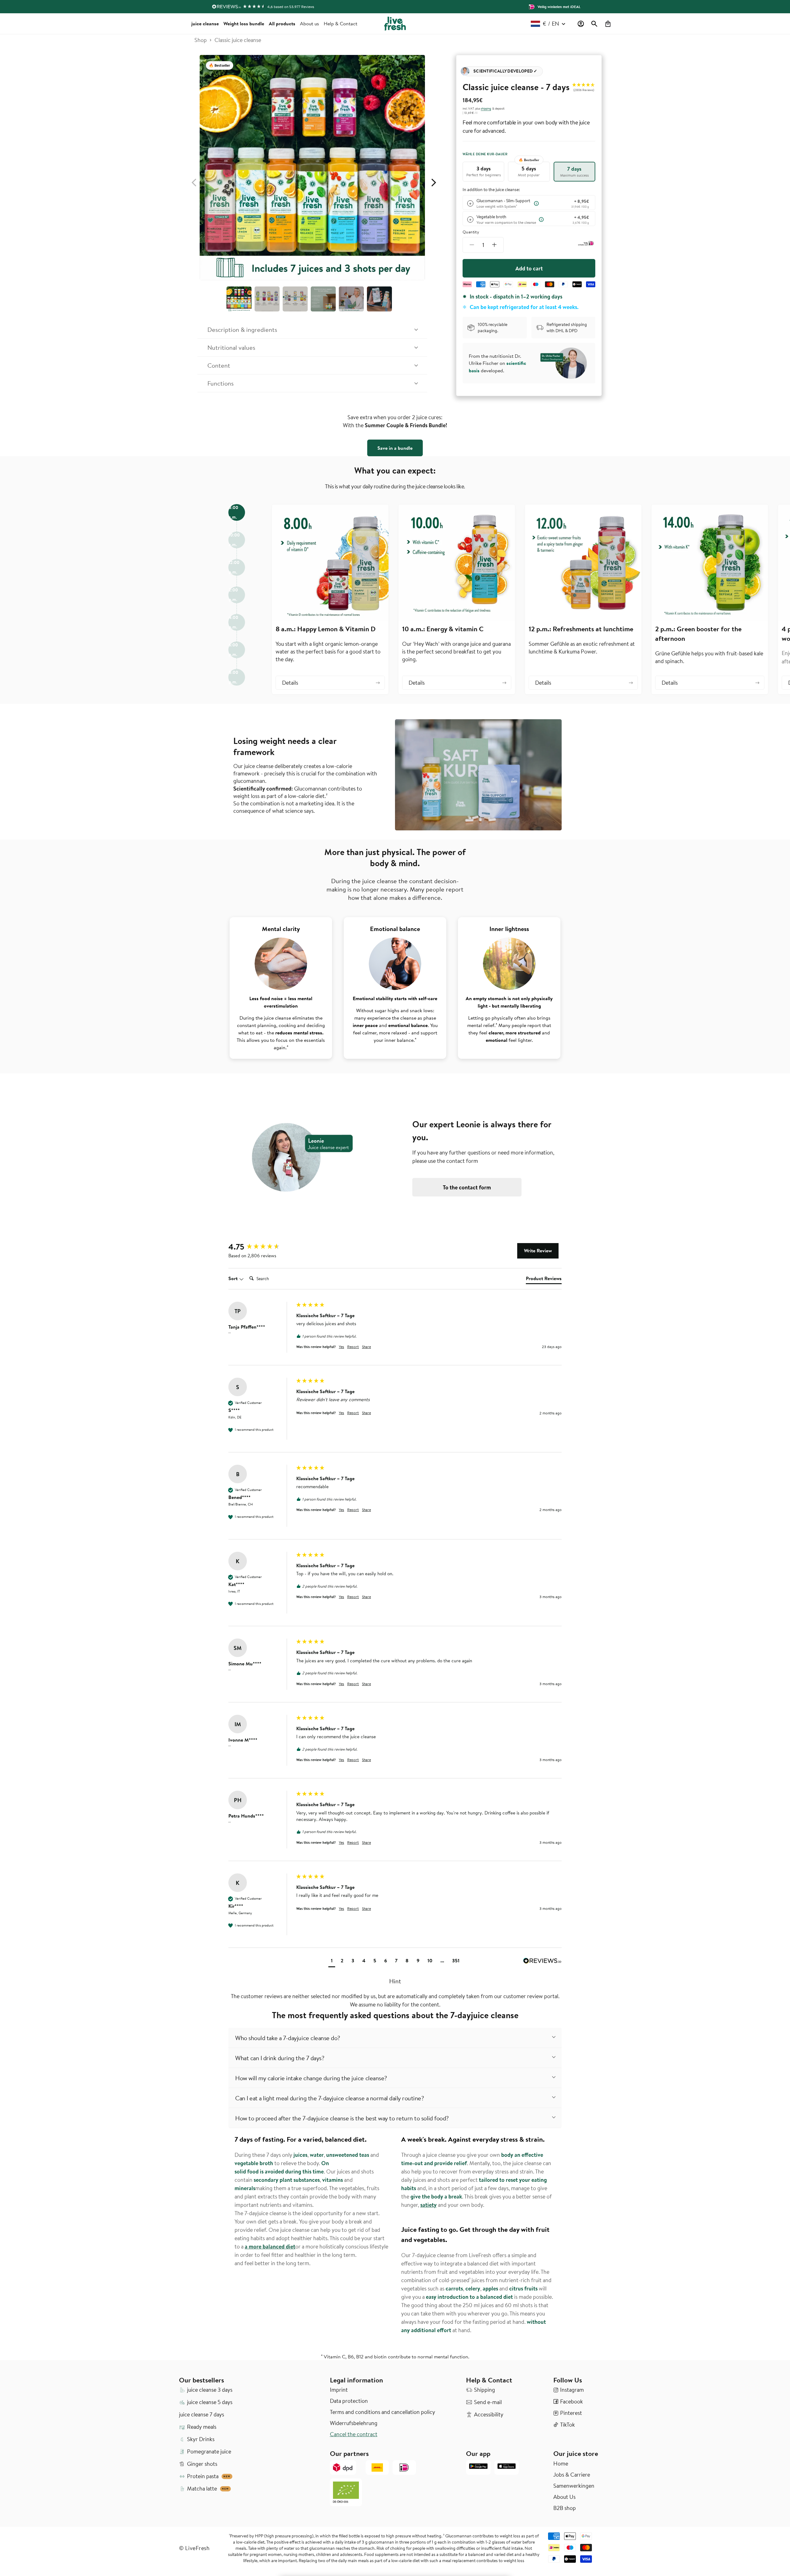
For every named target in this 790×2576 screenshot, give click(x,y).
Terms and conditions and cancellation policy (383, 2412)
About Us (564, 2497)
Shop (201, 40)
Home (561, 2464)
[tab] (544, 1280)
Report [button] (353, 1347)
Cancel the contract (354, 2434)
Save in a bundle (395, 448)
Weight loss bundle (244, 23)
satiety (428, 2205)
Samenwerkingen (574, 2486)
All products (282, 23)
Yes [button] (341, 1347)
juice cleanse (205, 23)
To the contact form (467, 1187)
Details (290, 683)
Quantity (471, 232)
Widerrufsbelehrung (354, 2423)
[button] (594, 24)
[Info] (536, 203)
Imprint (339, 2390)
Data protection (349, 2401)
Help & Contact (341, 23)
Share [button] (366, 1347)
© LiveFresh (194, 2548)
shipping (486, 108)
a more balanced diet (270, 2246)
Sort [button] (234, 1278)
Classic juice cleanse (238, 40)
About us (310, 23)
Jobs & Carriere (572, 2475)
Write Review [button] (538, 1250)
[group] (261, 1247)
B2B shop (565, 2508)
